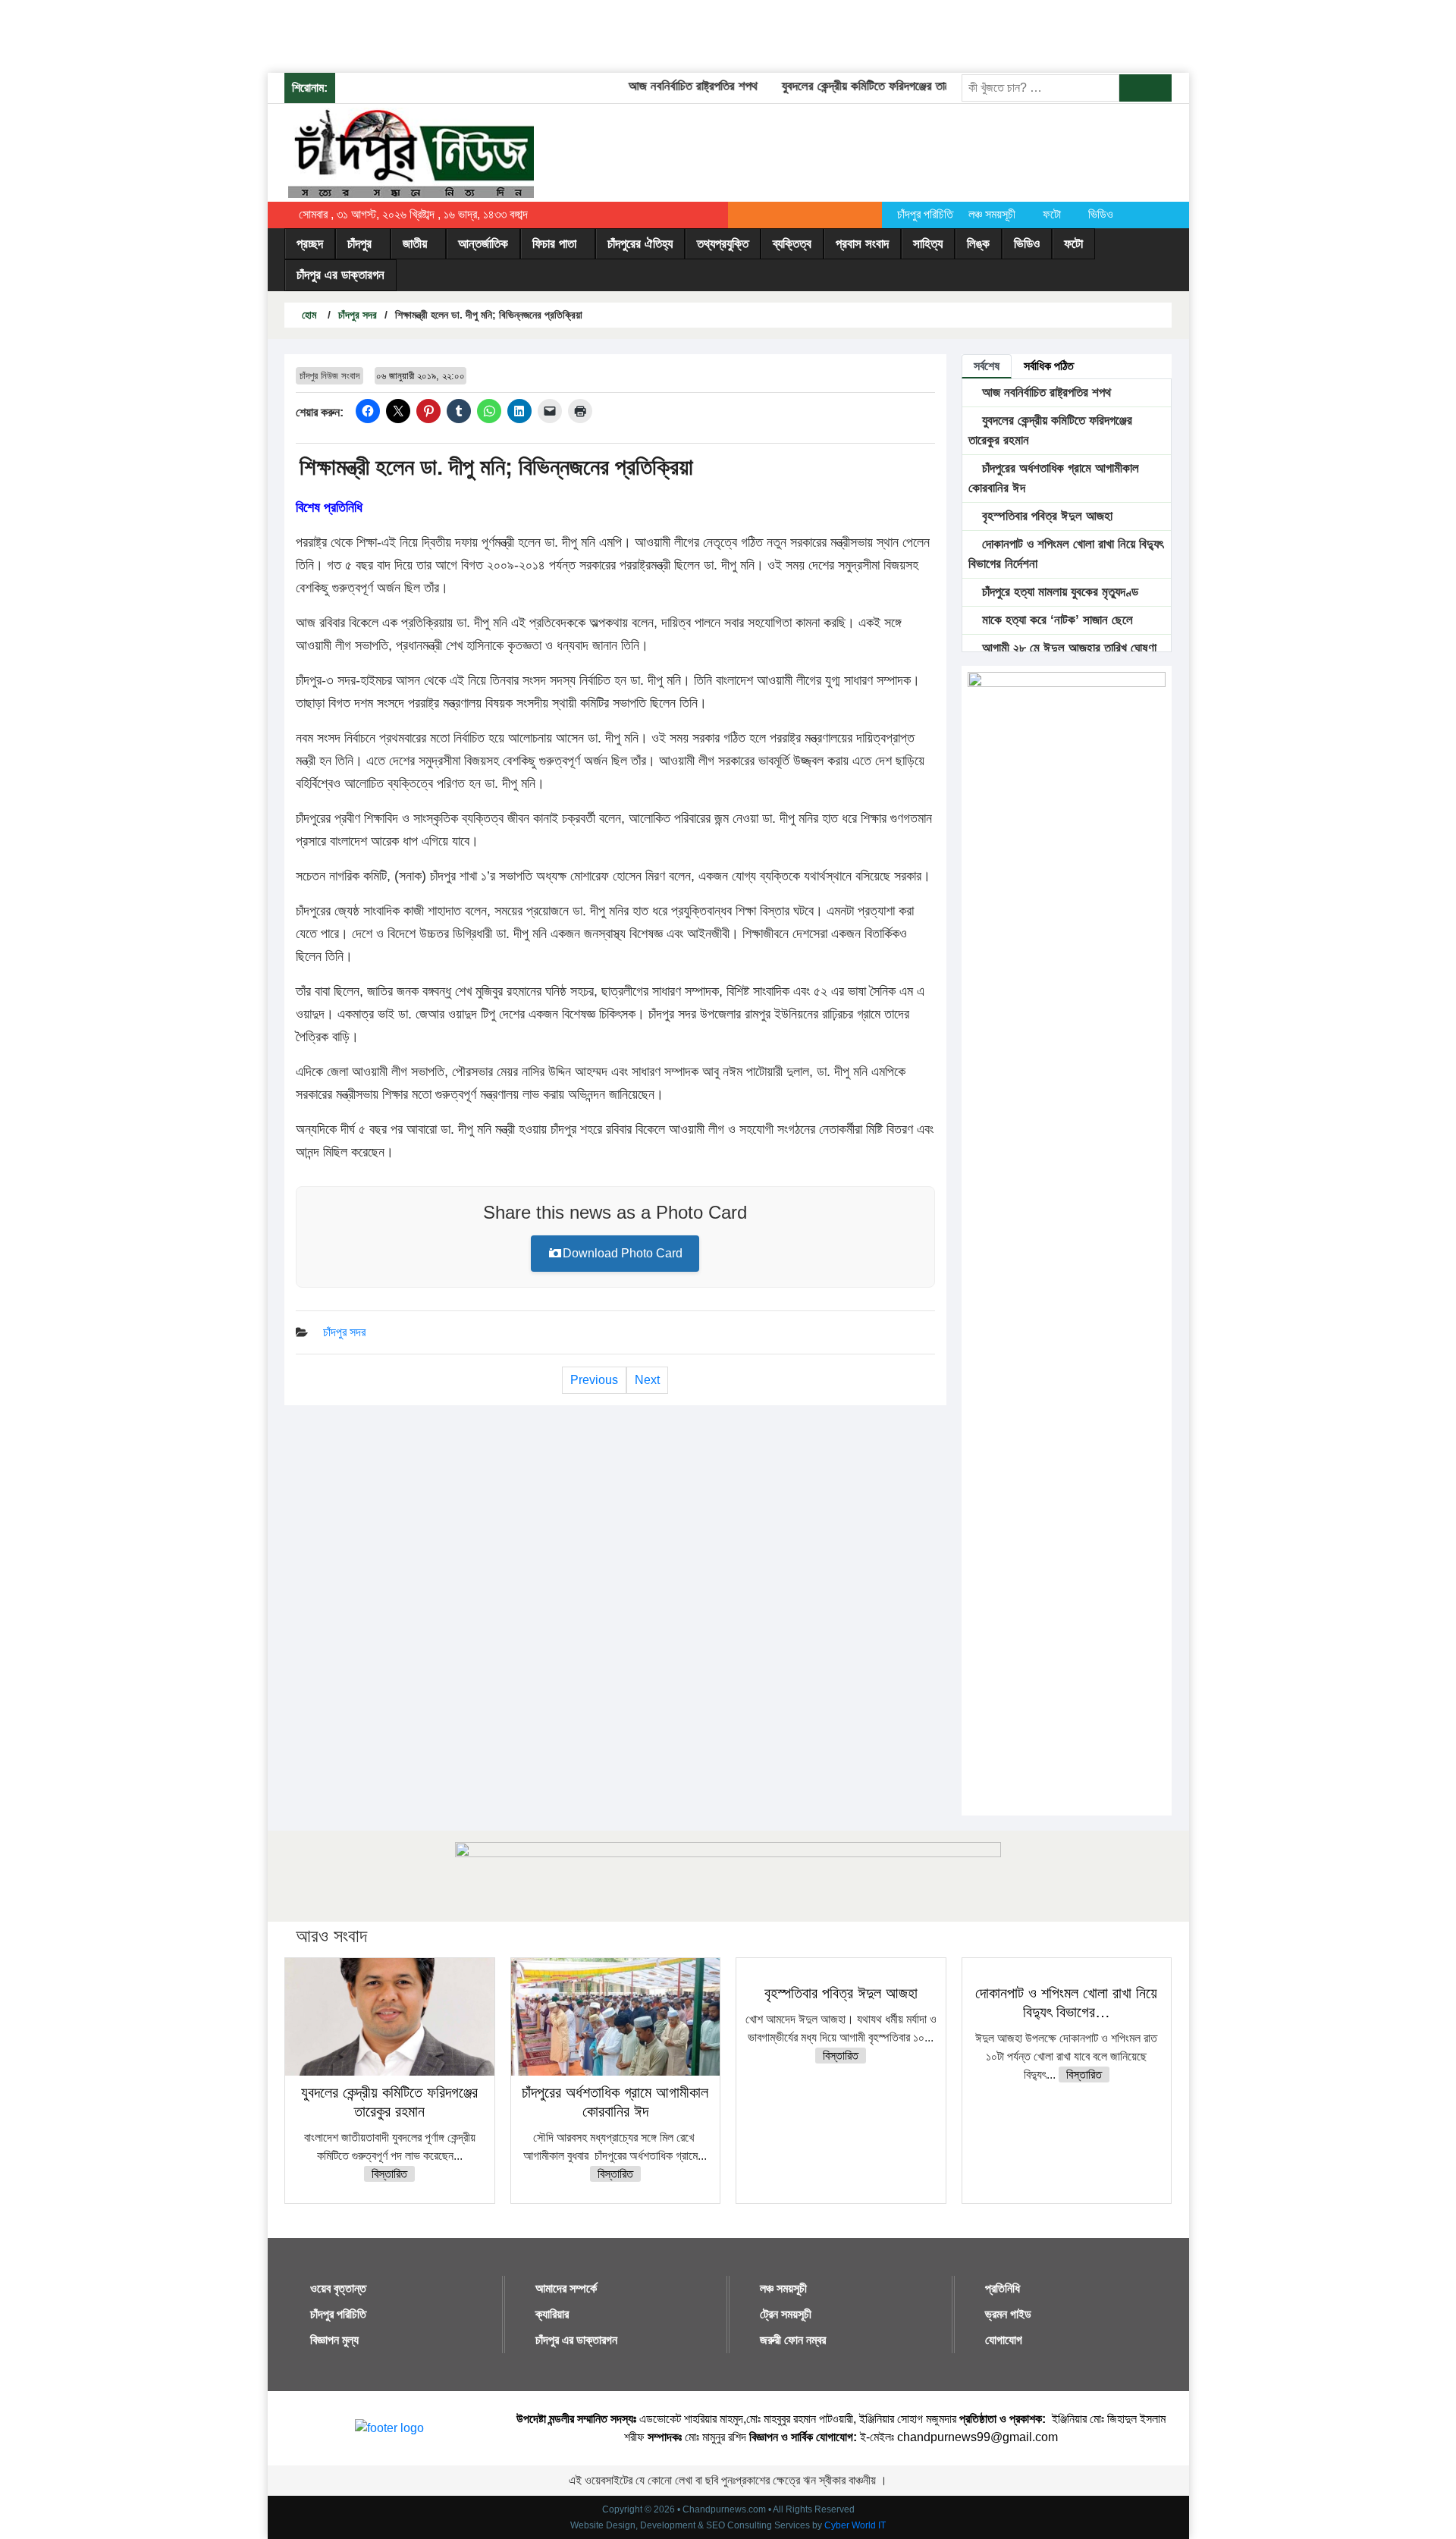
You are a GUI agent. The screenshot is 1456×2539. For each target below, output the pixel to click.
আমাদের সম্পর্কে (566, 2288)
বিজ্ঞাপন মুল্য (334, 2340)
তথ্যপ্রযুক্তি (723, 244)
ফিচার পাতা (554, 244)
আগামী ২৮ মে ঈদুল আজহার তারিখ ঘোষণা (1067, 648)
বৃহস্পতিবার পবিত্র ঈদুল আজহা (1045, 516)
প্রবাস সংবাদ (862, 244)
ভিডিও (1101, 214)
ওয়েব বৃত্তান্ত (338, 2288)
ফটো (1052, 214)
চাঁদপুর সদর (358, 315)
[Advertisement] (276, 34)
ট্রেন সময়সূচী (786, 2314)
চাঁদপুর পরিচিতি (925, 214)
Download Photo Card (623, 1253)
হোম (308, 315)
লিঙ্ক (978, 244)
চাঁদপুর (359, 244)
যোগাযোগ (1004, 2340)
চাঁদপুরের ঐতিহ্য (640, 244)
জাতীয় (415, 244)
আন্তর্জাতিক (483, 244)
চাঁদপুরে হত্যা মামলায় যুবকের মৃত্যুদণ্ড (1058, 592)
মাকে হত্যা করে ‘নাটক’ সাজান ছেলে (1056, 620)
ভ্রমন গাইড (1008, 2314)
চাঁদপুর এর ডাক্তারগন (340, 275)
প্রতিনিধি (1003, 2288)
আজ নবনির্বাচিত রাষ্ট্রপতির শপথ (667, 86)
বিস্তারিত (389, 2174)
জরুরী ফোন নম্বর (793, 2340)
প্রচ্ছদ (310, 244)
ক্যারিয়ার (552, 2314)
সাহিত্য (928, 244)
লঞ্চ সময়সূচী (992, 214)
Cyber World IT (855, 2525)
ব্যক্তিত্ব (792, 244)
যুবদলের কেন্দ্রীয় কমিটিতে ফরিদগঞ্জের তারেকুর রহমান (863, 86)
